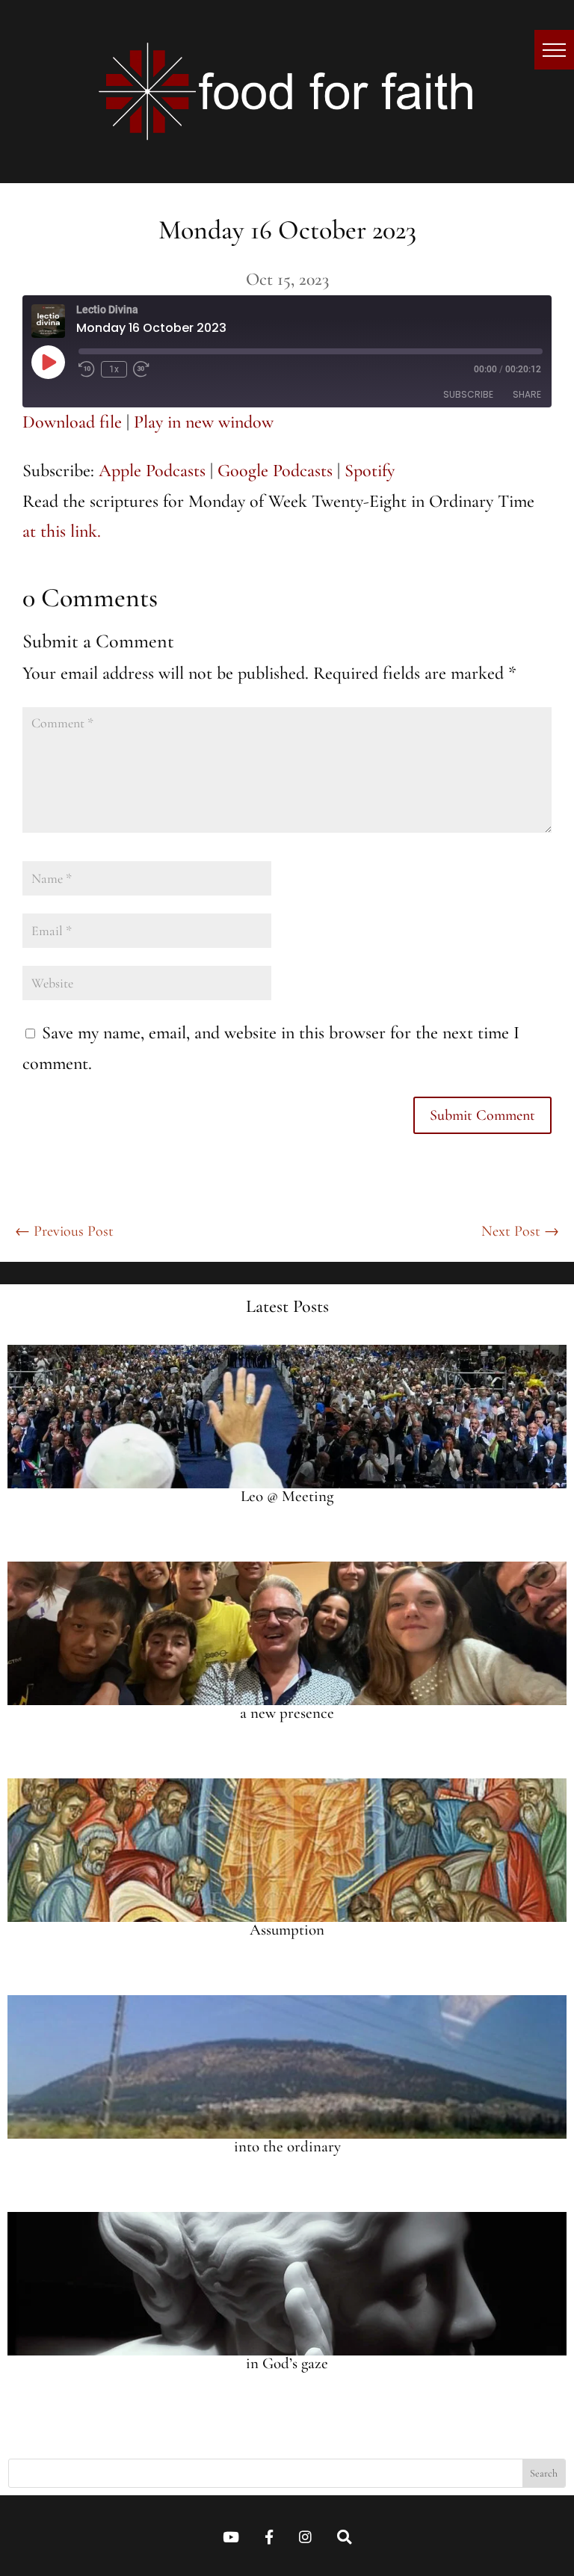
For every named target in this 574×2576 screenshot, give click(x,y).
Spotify (370, 471)
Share (527, 394)
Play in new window (204, 422)
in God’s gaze (287, 2363)
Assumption (287, 1930)
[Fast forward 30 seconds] (141, 369)
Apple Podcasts (152, 471)
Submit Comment (482, 1115)
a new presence (287, 1713)
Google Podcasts (275, 471)
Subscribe (468, 394)
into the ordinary (287, 2147)
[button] (554, 50)
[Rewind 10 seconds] (87, 369)
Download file (72, 422)
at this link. (62, 531)
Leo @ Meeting (287, 1496)
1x (114, 369)
